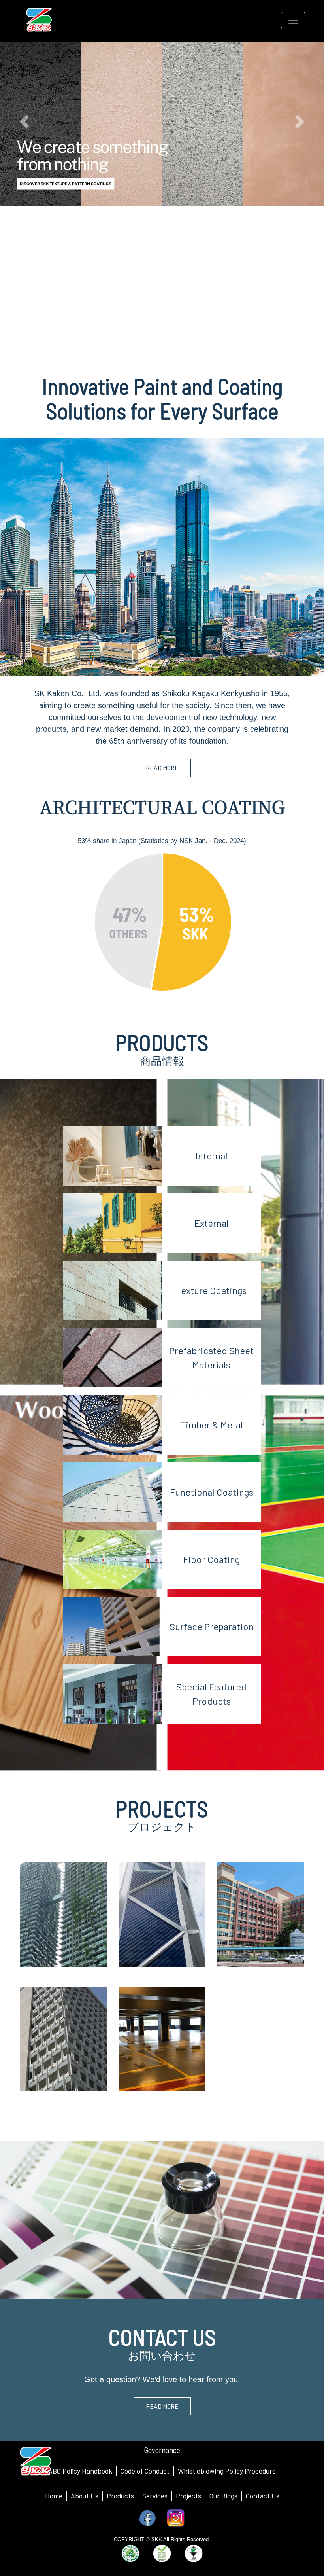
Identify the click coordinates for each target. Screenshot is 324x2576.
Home (54, 2496)
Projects (188, 2496)
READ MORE (162, 768)
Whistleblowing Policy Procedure (227, 2471)
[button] (24, 122)
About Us (85, 2496)
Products (120, 2496)
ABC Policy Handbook (80, 2471)
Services (155, 2496)
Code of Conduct (145, 2471)
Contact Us (263, 2496)
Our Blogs (223, 2496)
